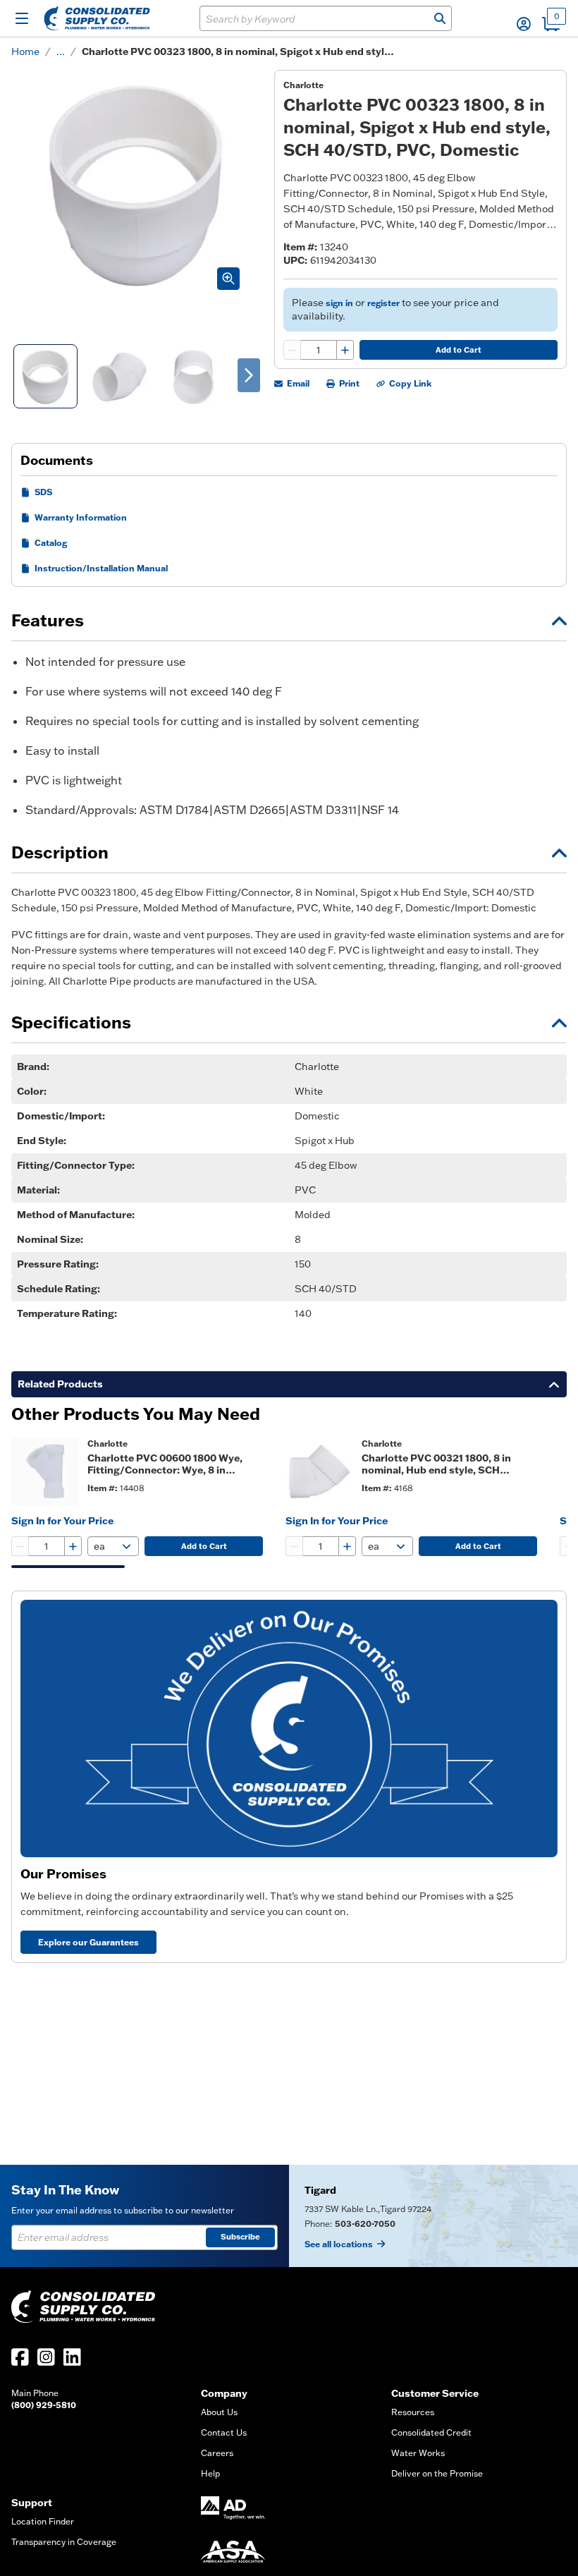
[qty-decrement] (293, 350)
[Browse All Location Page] (433, 2216)
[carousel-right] (249, 375)
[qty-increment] (345, 350)
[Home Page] (97, 18)
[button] (524, 24)
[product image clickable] (45, 1471)
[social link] (20, 2357)
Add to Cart (459, 350)
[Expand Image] (228, 279)
